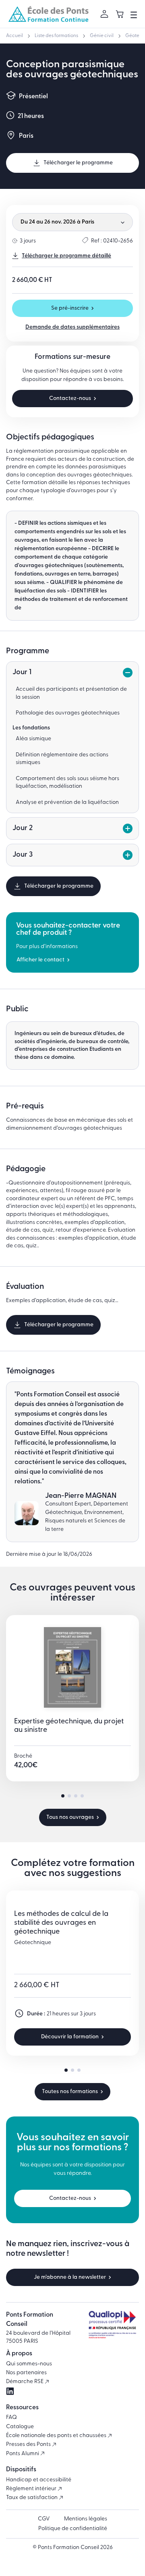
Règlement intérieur (32, 2489)
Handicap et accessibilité (39, 2480)
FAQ (11, 2418)
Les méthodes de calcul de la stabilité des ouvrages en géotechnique (61, 1923)
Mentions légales (86, 2519)
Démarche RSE (25, 2382)
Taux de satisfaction (32, 2498)
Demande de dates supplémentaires (72, 327)
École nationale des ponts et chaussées (57, 2436)
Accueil (14, 36)
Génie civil (102, 36)
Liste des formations (56, 36)
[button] (63, 1796)
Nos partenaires (26, 2373)
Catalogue (20, 2427)
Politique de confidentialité (73, 2529)
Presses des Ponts (29, 2445)
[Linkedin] (10, 2391)
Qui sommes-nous (29, 2364)
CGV (44, 2519)
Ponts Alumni (23, 2454)
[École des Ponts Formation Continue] (48, 14)
